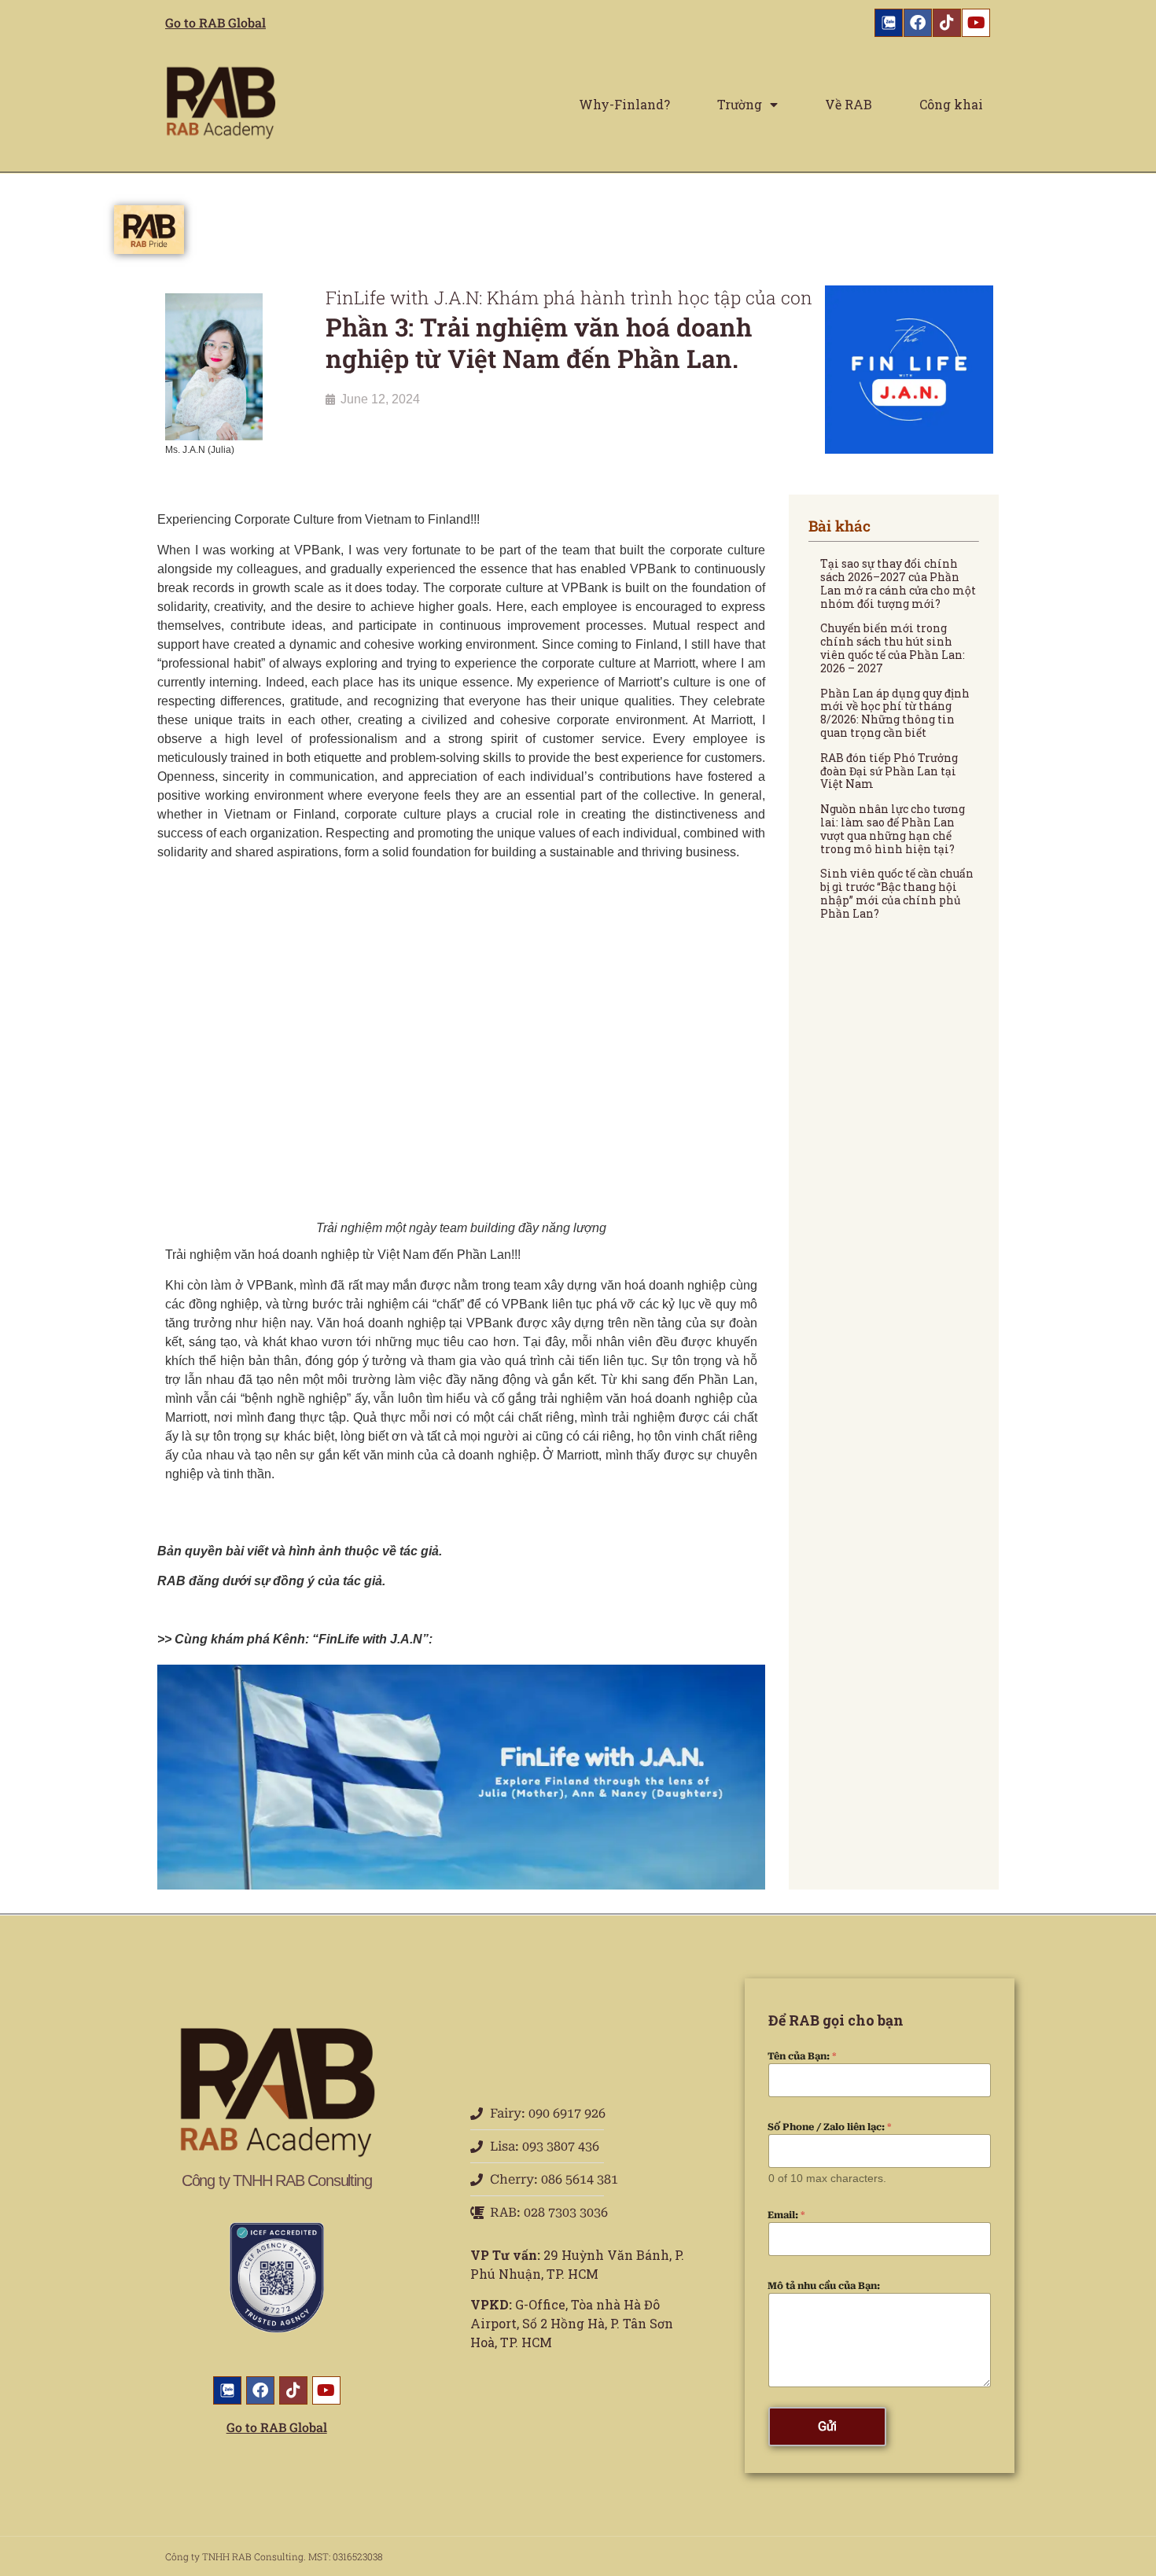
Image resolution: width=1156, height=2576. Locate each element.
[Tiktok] (947, 23)
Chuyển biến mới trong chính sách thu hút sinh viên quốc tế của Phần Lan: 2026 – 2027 (893, 648)
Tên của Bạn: (802, 2056)
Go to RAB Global (215, 22)
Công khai (951, 104)
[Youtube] (976, 23)
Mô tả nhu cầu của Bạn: (824, 2286)
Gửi (827, 2426)
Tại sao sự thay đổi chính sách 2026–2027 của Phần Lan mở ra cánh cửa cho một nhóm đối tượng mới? (898, 583)
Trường (740, 104)
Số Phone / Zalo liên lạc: (830, 2127)
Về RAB (849, 104)
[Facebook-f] (918, 23)
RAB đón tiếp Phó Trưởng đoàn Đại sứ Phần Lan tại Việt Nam (889, 771)
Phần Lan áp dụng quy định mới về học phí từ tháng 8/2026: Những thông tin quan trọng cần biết (895, 713)
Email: (786, 2215)
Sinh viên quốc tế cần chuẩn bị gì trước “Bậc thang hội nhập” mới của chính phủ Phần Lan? (897, 893)
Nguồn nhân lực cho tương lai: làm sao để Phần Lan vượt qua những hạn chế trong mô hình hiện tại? (893, 828)
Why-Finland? (624, 104)
